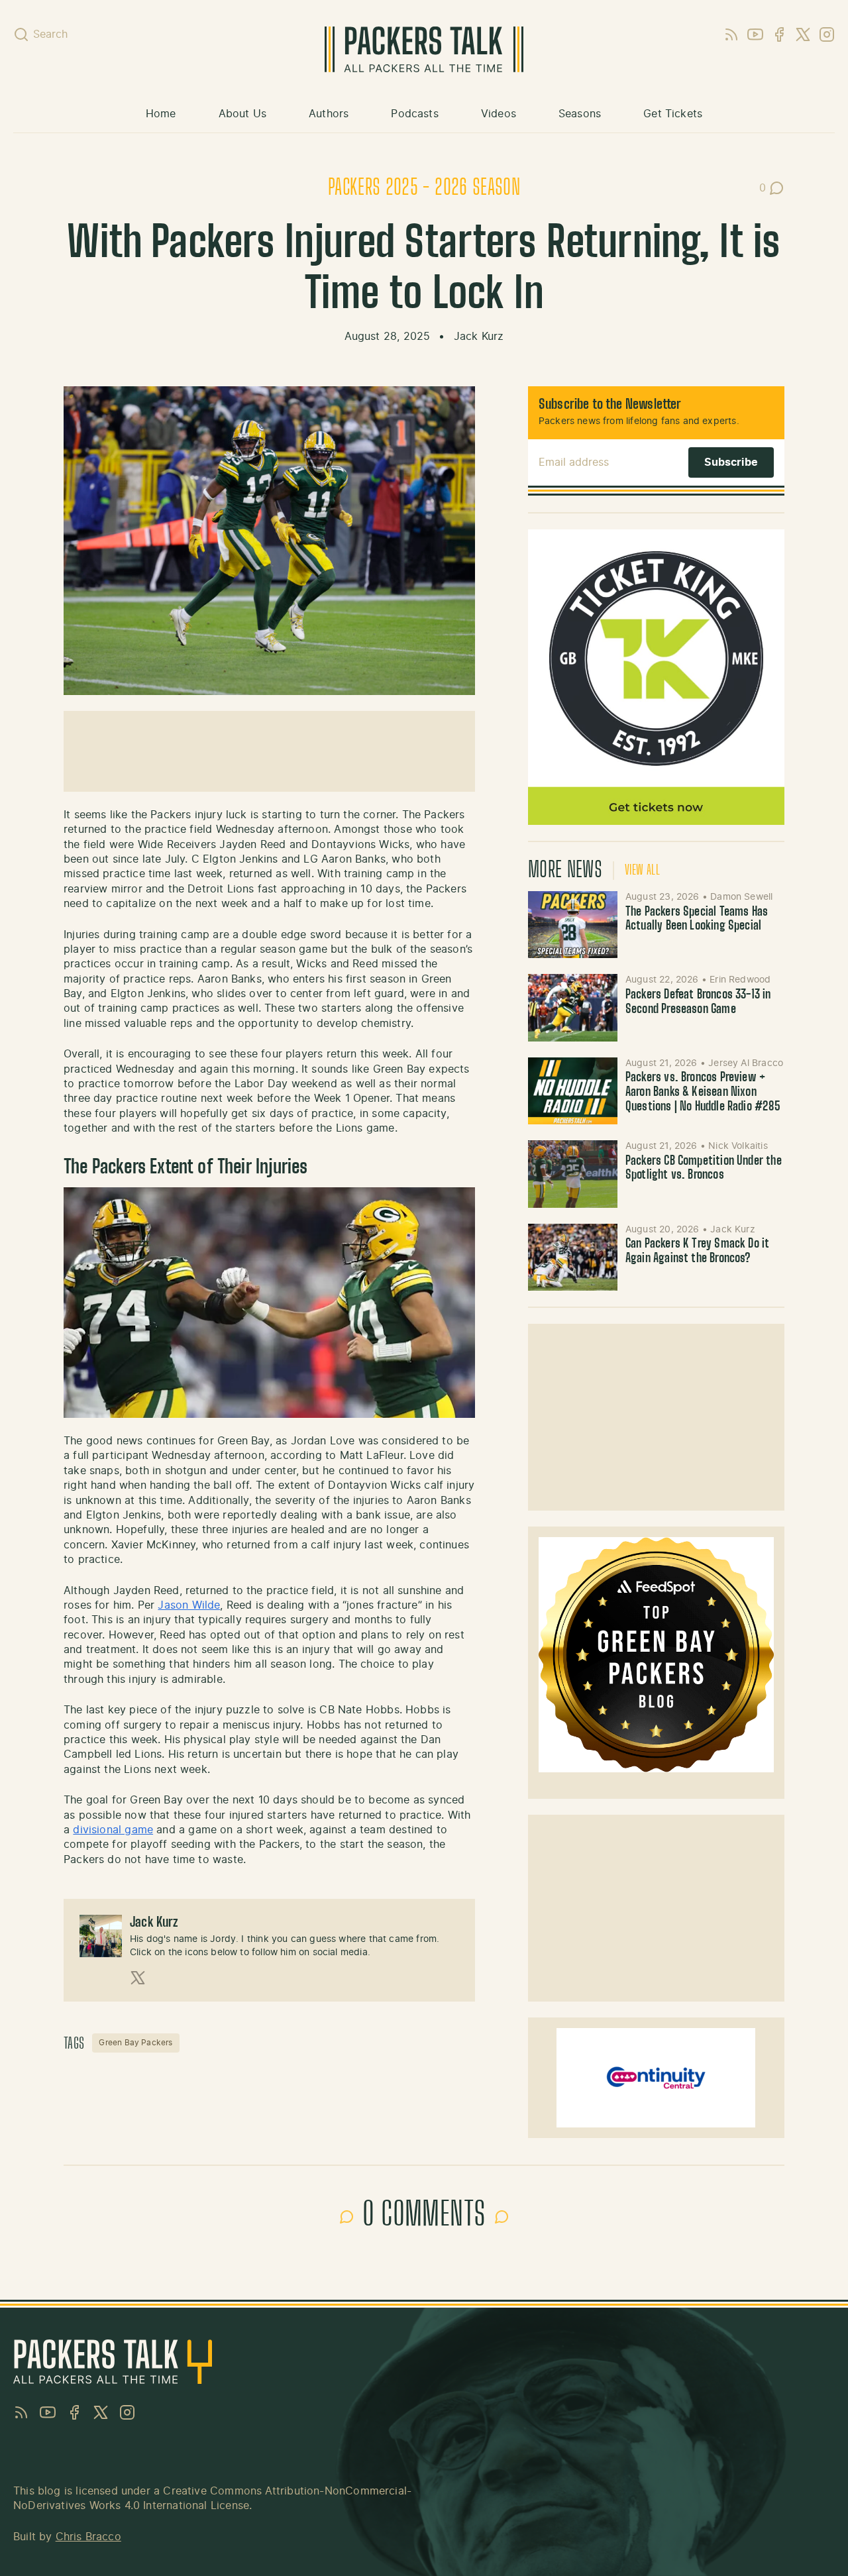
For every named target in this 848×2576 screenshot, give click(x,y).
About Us (242, 114)
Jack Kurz (479, 337)
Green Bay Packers (135, 2043)
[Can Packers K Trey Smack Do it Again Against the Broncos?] (573, 1257)
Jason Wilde (189, 1605)
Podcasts (414, 114)
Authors (329, 114)
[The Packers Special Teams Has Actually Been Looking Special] (573, 925)
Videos (499, 114)
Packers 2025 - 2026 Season (424, 188)
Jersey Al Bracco (746, 1063)
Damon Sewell (741, 897)
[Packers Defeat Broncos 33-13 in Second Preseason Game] (573, 1007)
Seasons (580, 114)
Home (161, 114)
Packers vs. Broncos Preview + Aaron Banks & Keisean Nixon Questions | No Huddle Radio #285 (703, 1092)
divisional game (113, 1830)
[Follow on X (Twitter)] (138, 1978)
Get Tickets (673, 114)
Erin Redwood (740, 980)
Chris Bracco (88, 2537)
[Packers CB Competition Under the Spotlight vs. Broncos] (573, 1174)
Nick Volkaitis (738, 1146)
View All (642, 871)
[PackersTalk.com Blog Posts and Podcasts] (424, 49)
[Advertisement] (269, 751)
